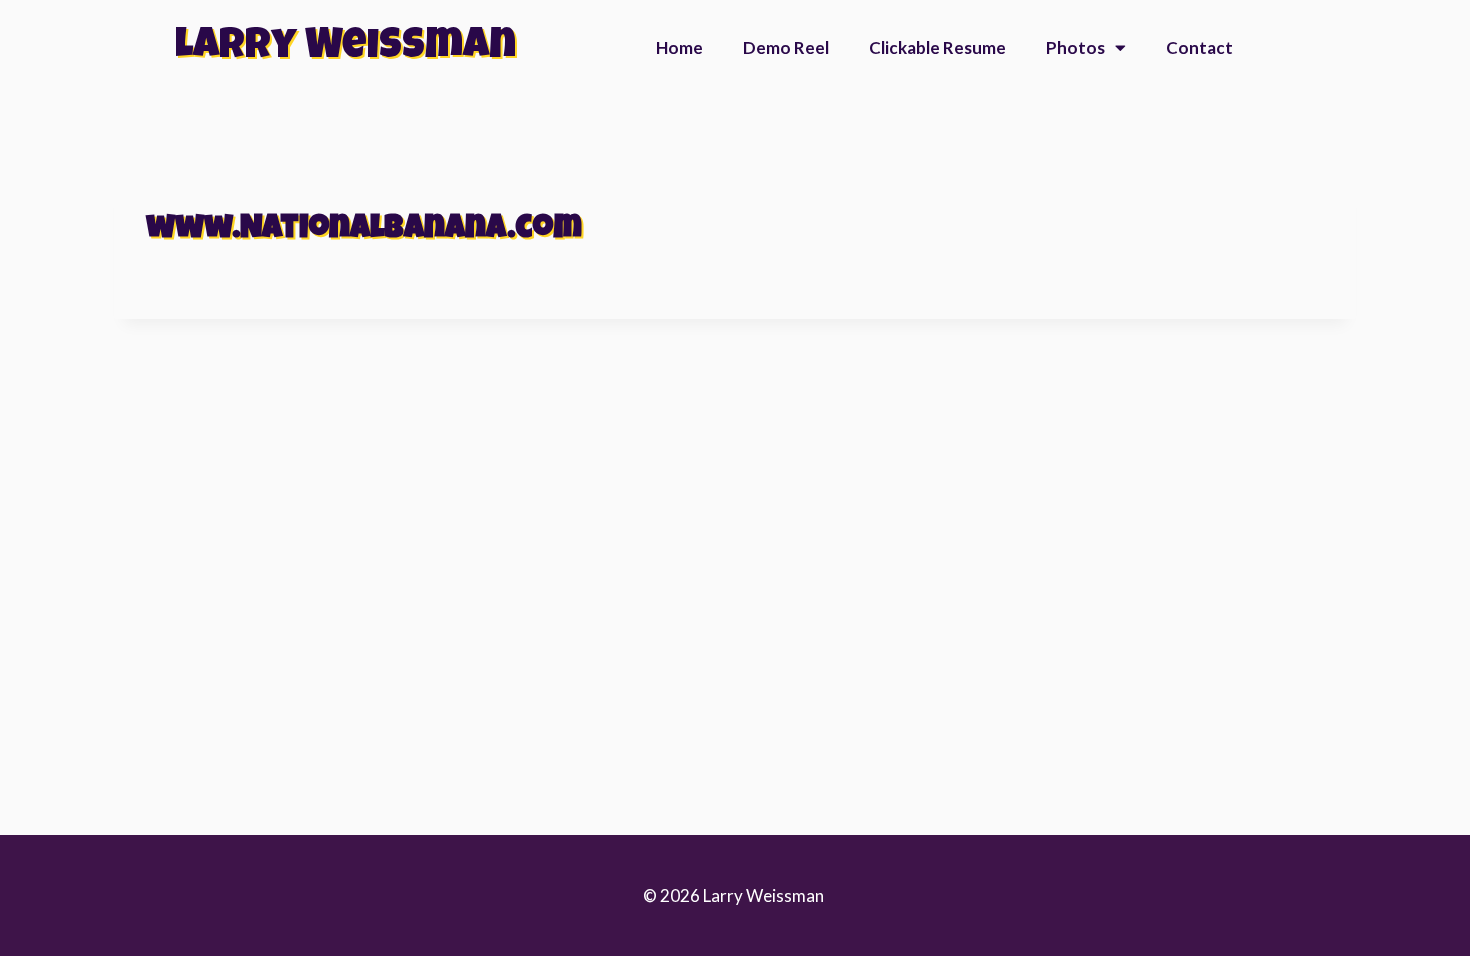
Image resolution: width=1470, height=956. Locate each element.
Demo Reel (786, 47)
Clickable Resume (937, 47)
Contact (1199, 47)
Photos (1075, 47)
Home (679, 47)
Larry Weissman (345, 48)
